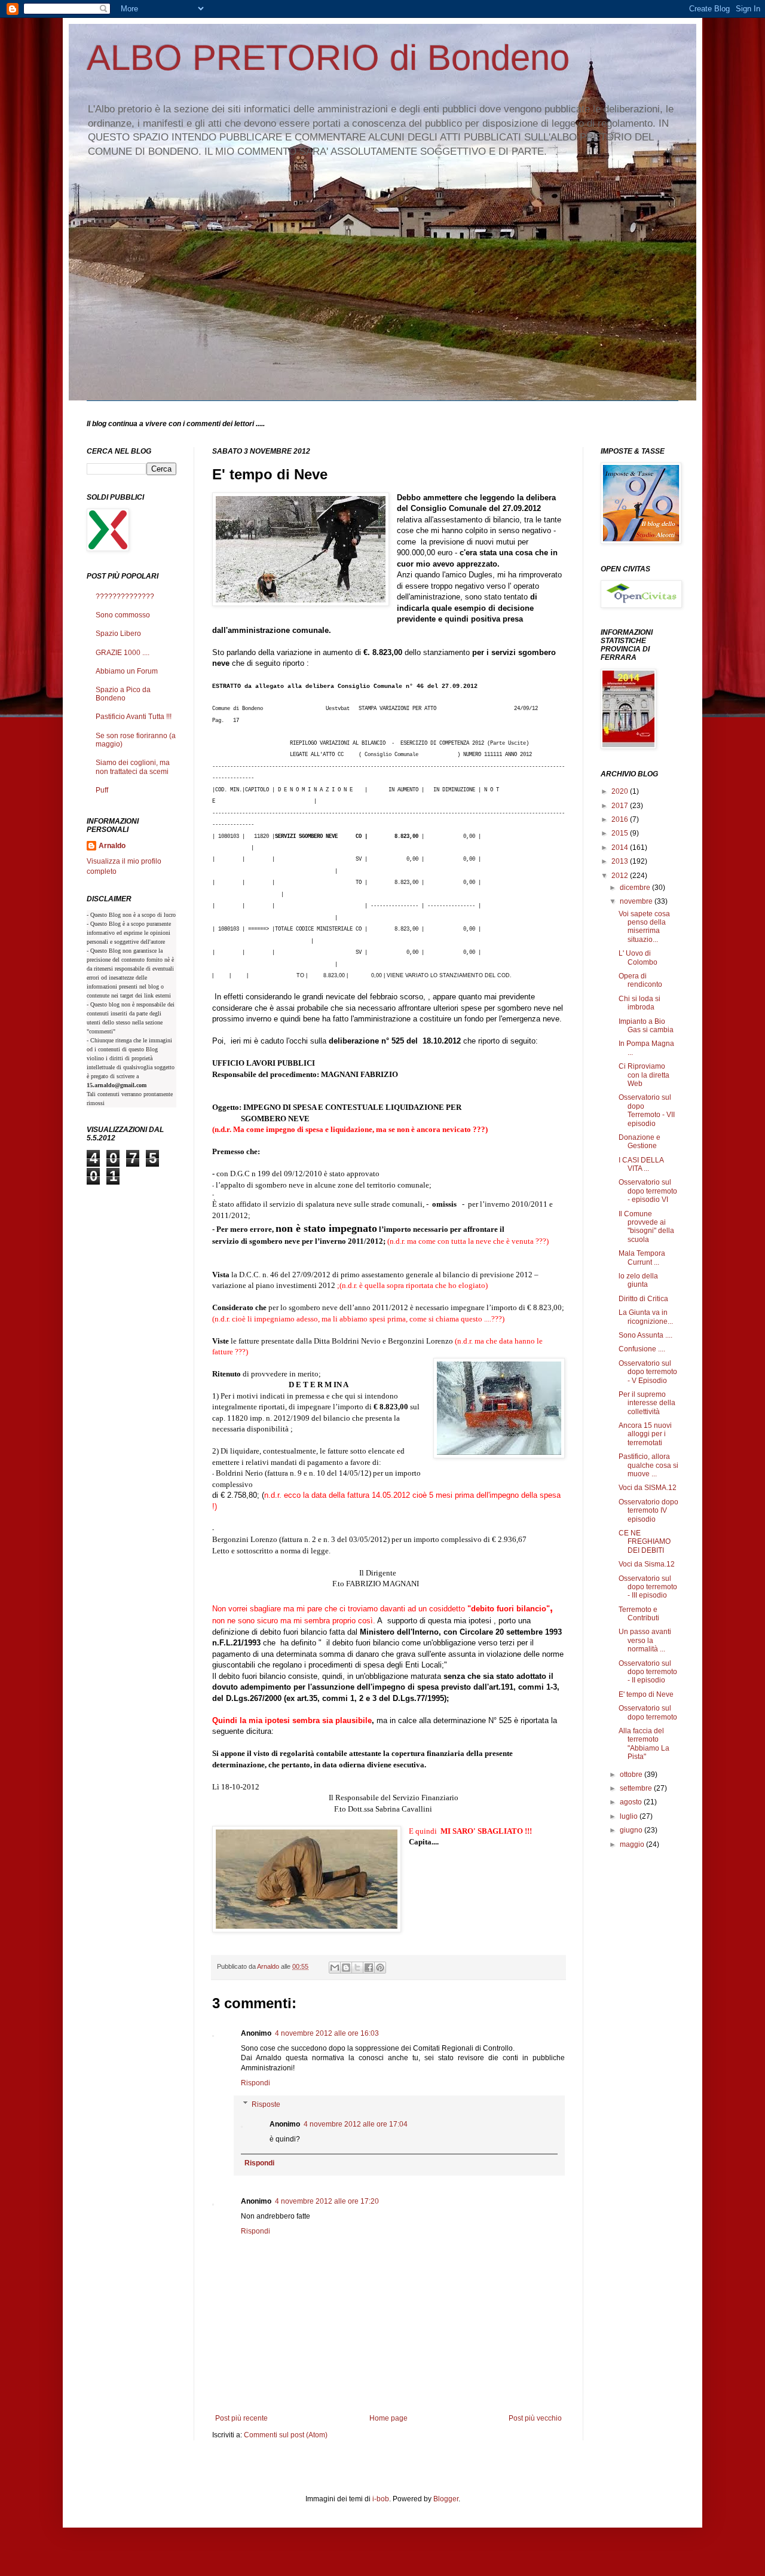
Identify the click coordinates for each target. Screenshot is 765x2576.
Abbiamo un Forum (127, 671)
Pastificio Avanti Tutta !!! (134, 717)
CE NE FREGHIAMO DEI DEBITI (645, 1542)
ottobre (632, 1775)
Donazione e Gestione (639, 1142)
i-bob (381, 2499)
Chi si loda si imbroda (639, 1003)
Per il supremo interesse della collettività (647, 1403)
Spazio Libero (118, 634)
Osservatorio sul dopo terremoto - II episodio (648, 1672)
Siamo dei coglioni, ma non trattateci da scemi (133, 767)
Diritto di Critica (643, 1299)
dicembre (636, 888)
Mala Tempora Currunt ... (642, 1258)
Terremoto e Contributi (639, 1614)
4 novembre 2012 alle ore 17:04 (356, 2124)
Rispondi (255, 2083)
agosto (632, 1802)
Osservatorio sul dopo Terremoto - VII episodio (647, 1110)
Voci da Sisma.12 (647, 1564)
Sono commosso (123, 615)
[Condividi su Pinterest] (380, 1968)
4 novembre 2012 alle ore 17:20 (327, 2201)
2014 (621, 848)
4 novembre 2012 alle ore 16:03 (327, 2033)
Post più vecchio (535, 2418)
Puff (102, 790)
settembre (637, 1788)
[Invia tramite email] (335, 1968)
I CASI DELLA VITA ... (641, 1164)
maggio (633, 1844)
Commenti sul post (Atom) (286, 2435)
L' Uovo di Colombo (638, 957)
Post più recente (241, 2418)
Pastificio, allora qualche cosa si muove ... (648, 1465)
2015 (621, 833)
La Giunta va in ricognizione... (646, 1317)
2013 (621, 861)
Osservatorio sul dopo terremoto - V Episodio (648, 1372)
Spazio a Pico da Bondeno (123, 694)
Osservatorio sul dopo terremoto (648, 1712)
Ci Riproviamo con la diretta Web (644, 1075)
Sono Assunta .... (645, 1335)
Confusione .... (642, 1349)
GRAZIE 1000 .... (123, 653)
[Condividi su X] (357, 1968)
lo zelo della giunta (638, 1280)
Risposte (266, 2104)
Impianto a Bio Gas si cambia (646, 1026)
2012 (621, 876)
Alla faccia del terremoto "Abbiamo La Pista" (644, 1744)
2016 (621, 819)
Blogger (446, 2499)
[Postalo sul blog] (346, 1968)
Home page (388, 2418)
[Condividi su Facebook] (369, 1968)
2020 (621, 791)
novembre (637, 901)
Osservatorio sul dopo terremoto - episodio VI (648, 1191)
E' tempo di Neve (646, 1694)
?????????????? (125, 596)
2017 (621, 806)
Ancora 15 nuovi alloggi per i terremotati (645, 1434)
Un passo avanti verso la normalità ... (645, 1640)
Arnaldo (112, 846)
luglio (630, 1816)
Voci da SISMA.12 (648, 1488)
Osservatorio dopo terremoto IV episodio (648, 1511)
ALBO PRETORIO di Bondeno (328, 58)
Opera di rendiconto (640, 980)
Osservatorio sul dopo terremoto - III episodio (648, 1587)
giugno (632, 1830)
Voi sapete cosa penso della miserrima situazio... (645, 927)
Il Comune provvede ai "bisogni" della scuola (646, 1227)
